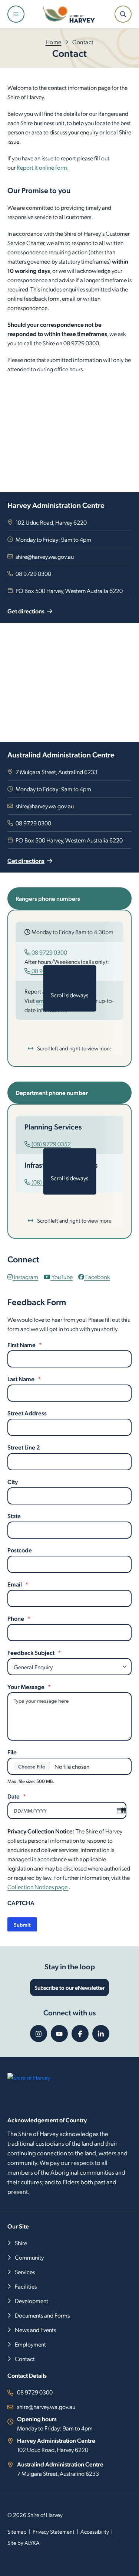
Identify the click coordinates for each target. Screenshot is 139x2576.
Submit (22, 1924)
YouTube (62, 1277)
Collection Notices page (38, 1887)
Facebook (97, 1277)
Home (54, 42)
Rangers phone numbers (48, 898)
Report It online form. (43, 167)
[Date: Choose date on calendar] (119, 1810)
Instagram (25, 1277)
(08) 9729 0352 (51, 1144)
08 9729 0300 (49, 952)
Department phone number (52, 1093)
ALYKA (32, 2543)
